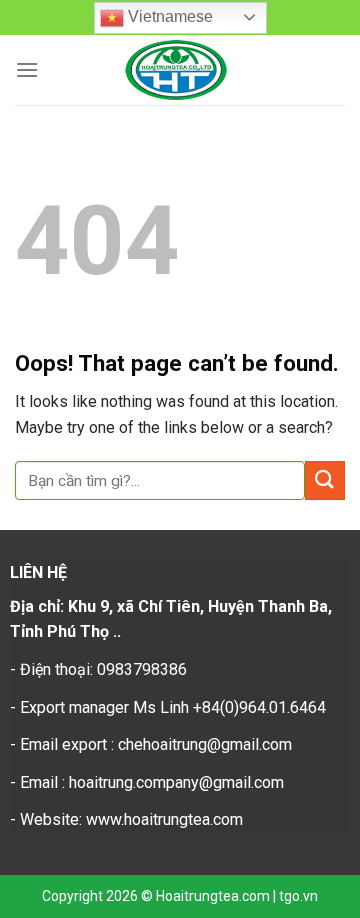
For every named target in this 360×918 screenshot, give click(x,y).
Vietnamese (168, 16)
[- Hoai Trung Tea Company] (176, 70)
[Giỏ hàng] (329, 70)
